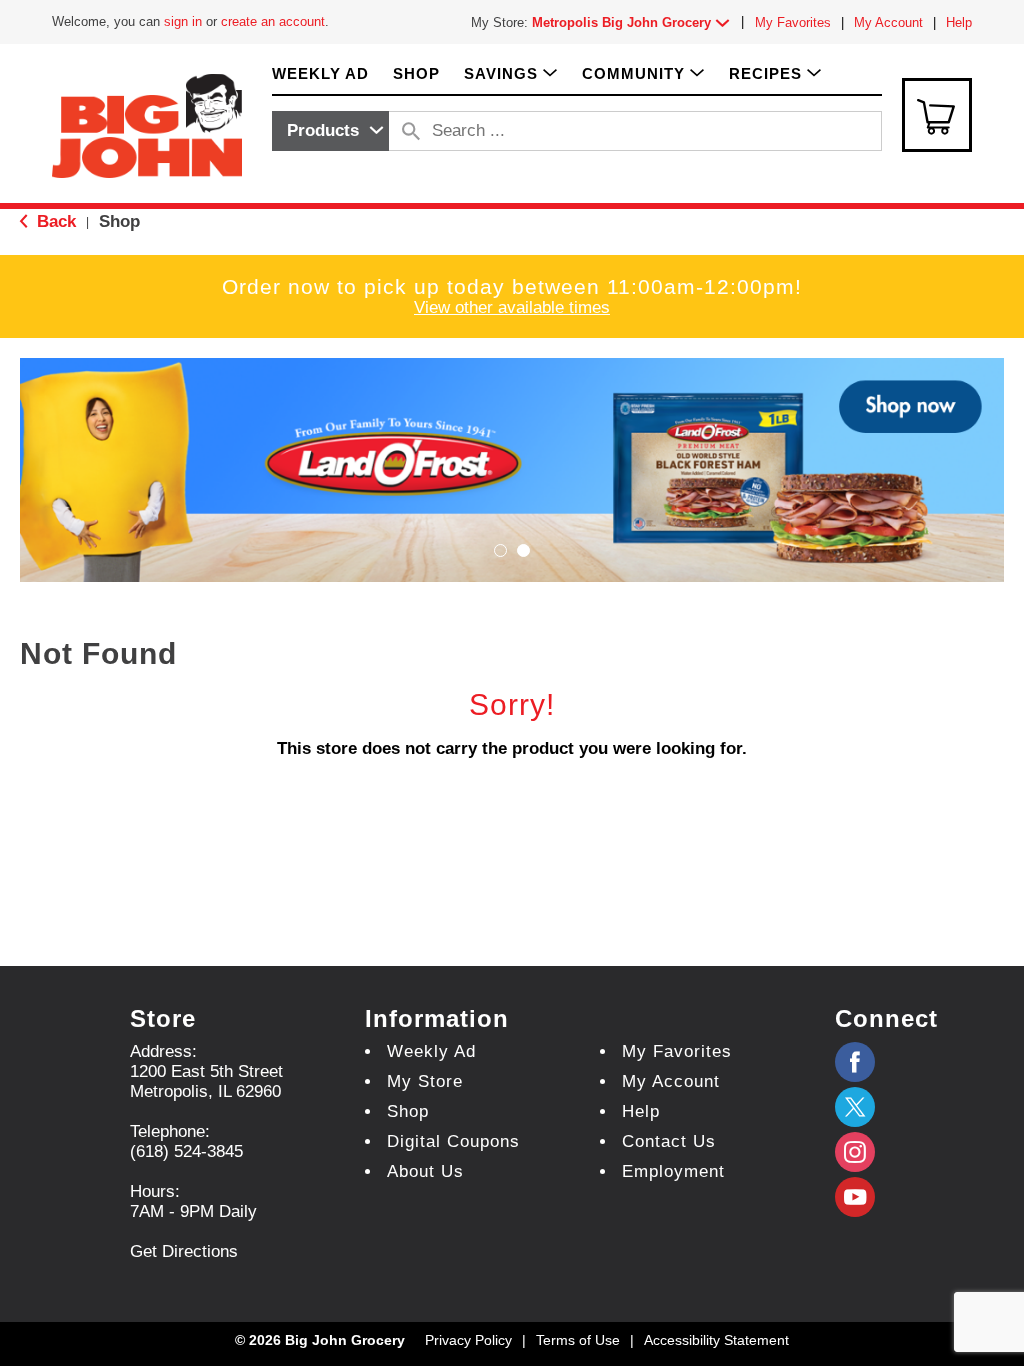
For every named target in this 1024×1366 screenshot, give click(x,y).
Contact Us (669, 1141)
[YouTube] (855, 1152)
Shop (119, 221)
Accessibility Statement (716, 1340)
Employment (673, 1171)
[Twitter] (855, 1107)
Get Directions (184, 1251)
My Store (425, 1081)
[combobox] (330, 131)
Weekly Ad (431, 1051)
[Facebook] (855, 1062)
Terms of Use (578, 1340)
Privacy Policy (468, 1340)
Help (959, 22)
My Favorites (793, 22)
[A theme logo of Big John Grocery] (147, 124)
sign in (183, 21)
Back (54, 221)
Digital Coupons (453, 1141)
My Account (888, 22)
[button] (635, 22)
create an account (273, 21)
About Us (425, 1171)
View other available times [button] (512, 307)
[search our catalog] (411, 131)
